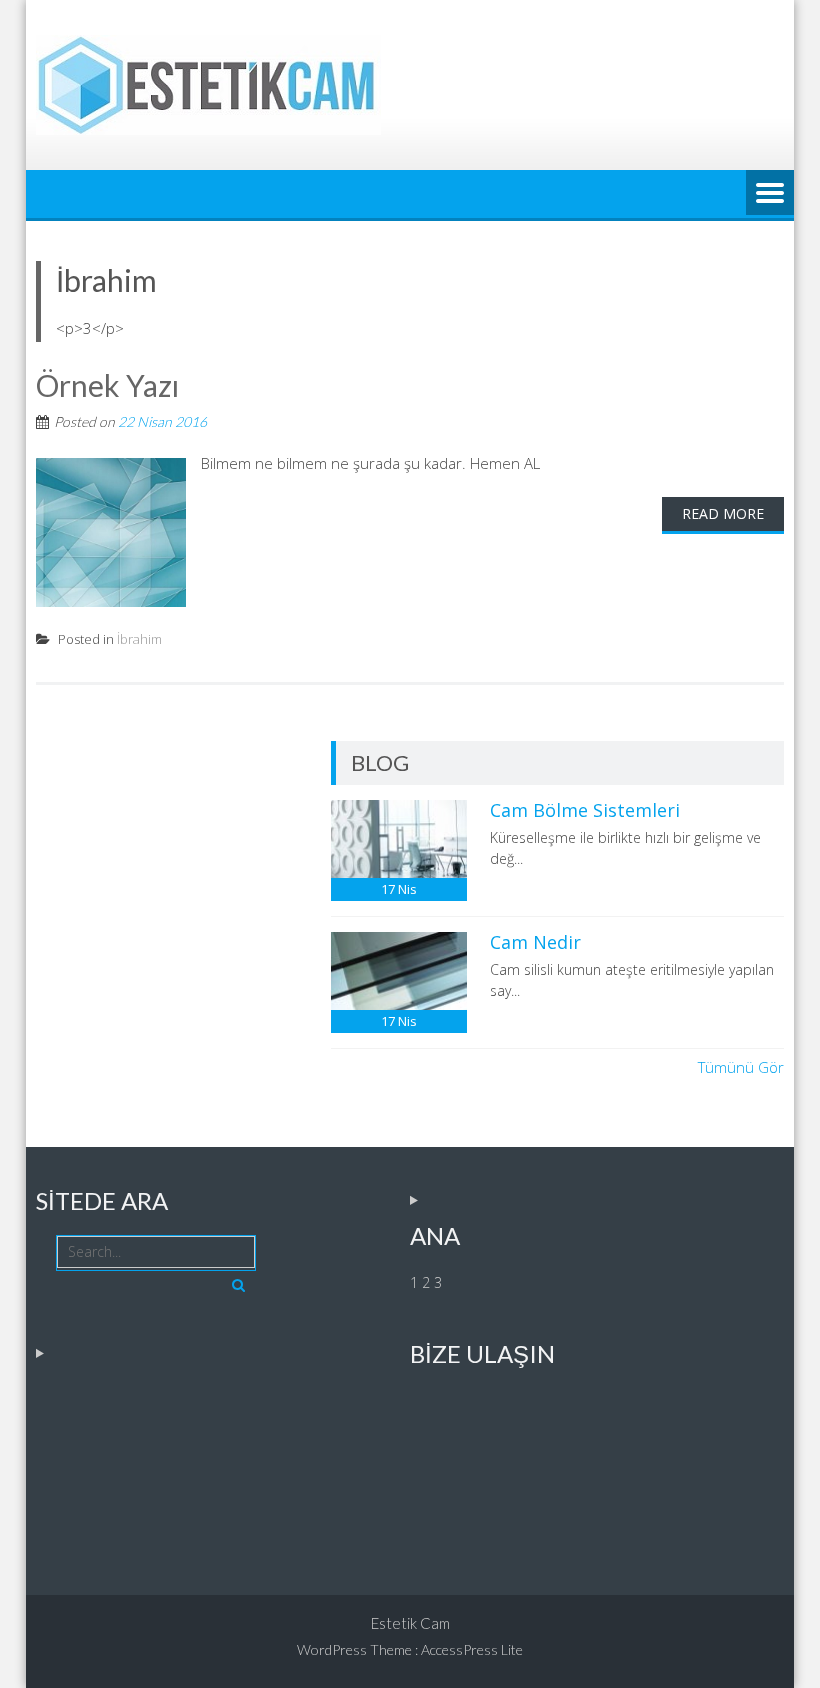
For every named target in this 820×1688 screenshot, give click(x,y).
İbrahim (139, 639)
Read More (723, 513)
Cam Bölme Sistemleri (585, 810)
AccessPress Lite (472, 1649)
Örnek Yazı (107, 385)
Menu (770, 194)
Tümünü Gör (741, 1067)
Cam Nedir (535, 942)
